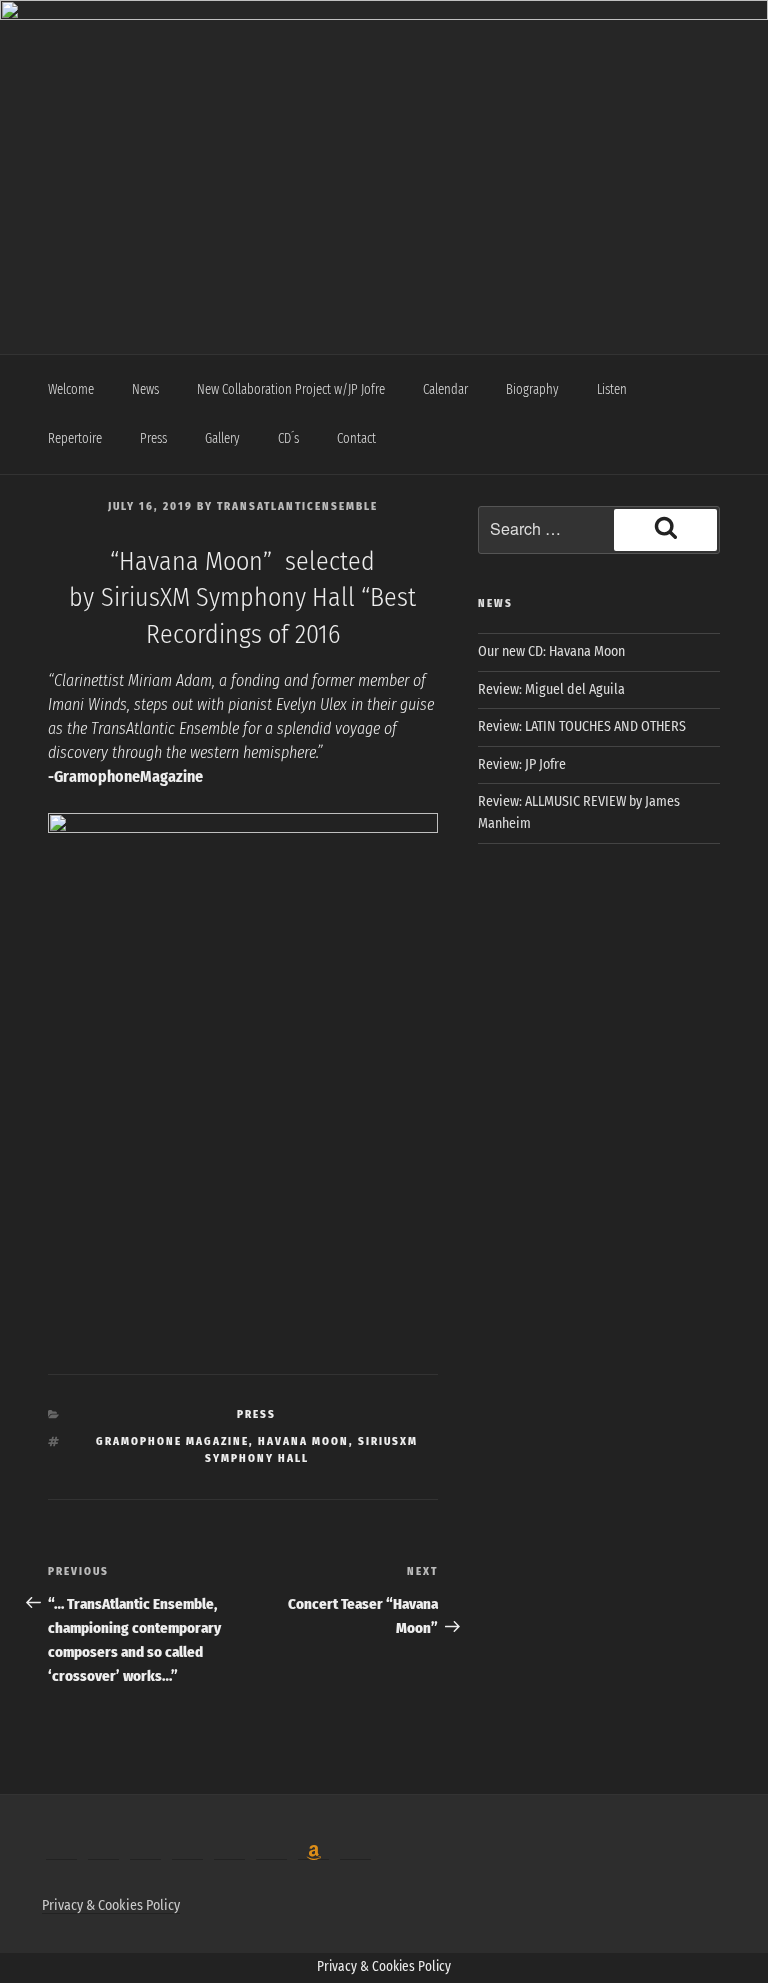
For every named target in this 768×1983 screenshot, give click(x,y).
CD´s (288, 438)
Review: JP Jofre (522, 764)
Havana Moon (303, 1441)
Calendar (445, 389)
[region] (384, 155)
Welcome (71, 389)
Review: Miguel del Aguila (551, 689)
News (145, 389)
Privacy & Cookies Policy (111, 1905)
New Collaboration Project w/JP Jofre (291, 389)
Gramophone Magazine (172, 1441)
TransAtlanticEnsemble (297, 506)
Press (153, 438)
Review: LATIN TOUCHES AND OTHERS (582, 726)
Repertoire (75, 438)
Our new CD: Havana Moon (551, 651)
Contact (356, 438)
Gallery (222, 438)
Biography (532, 389)
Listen (612, 389)
